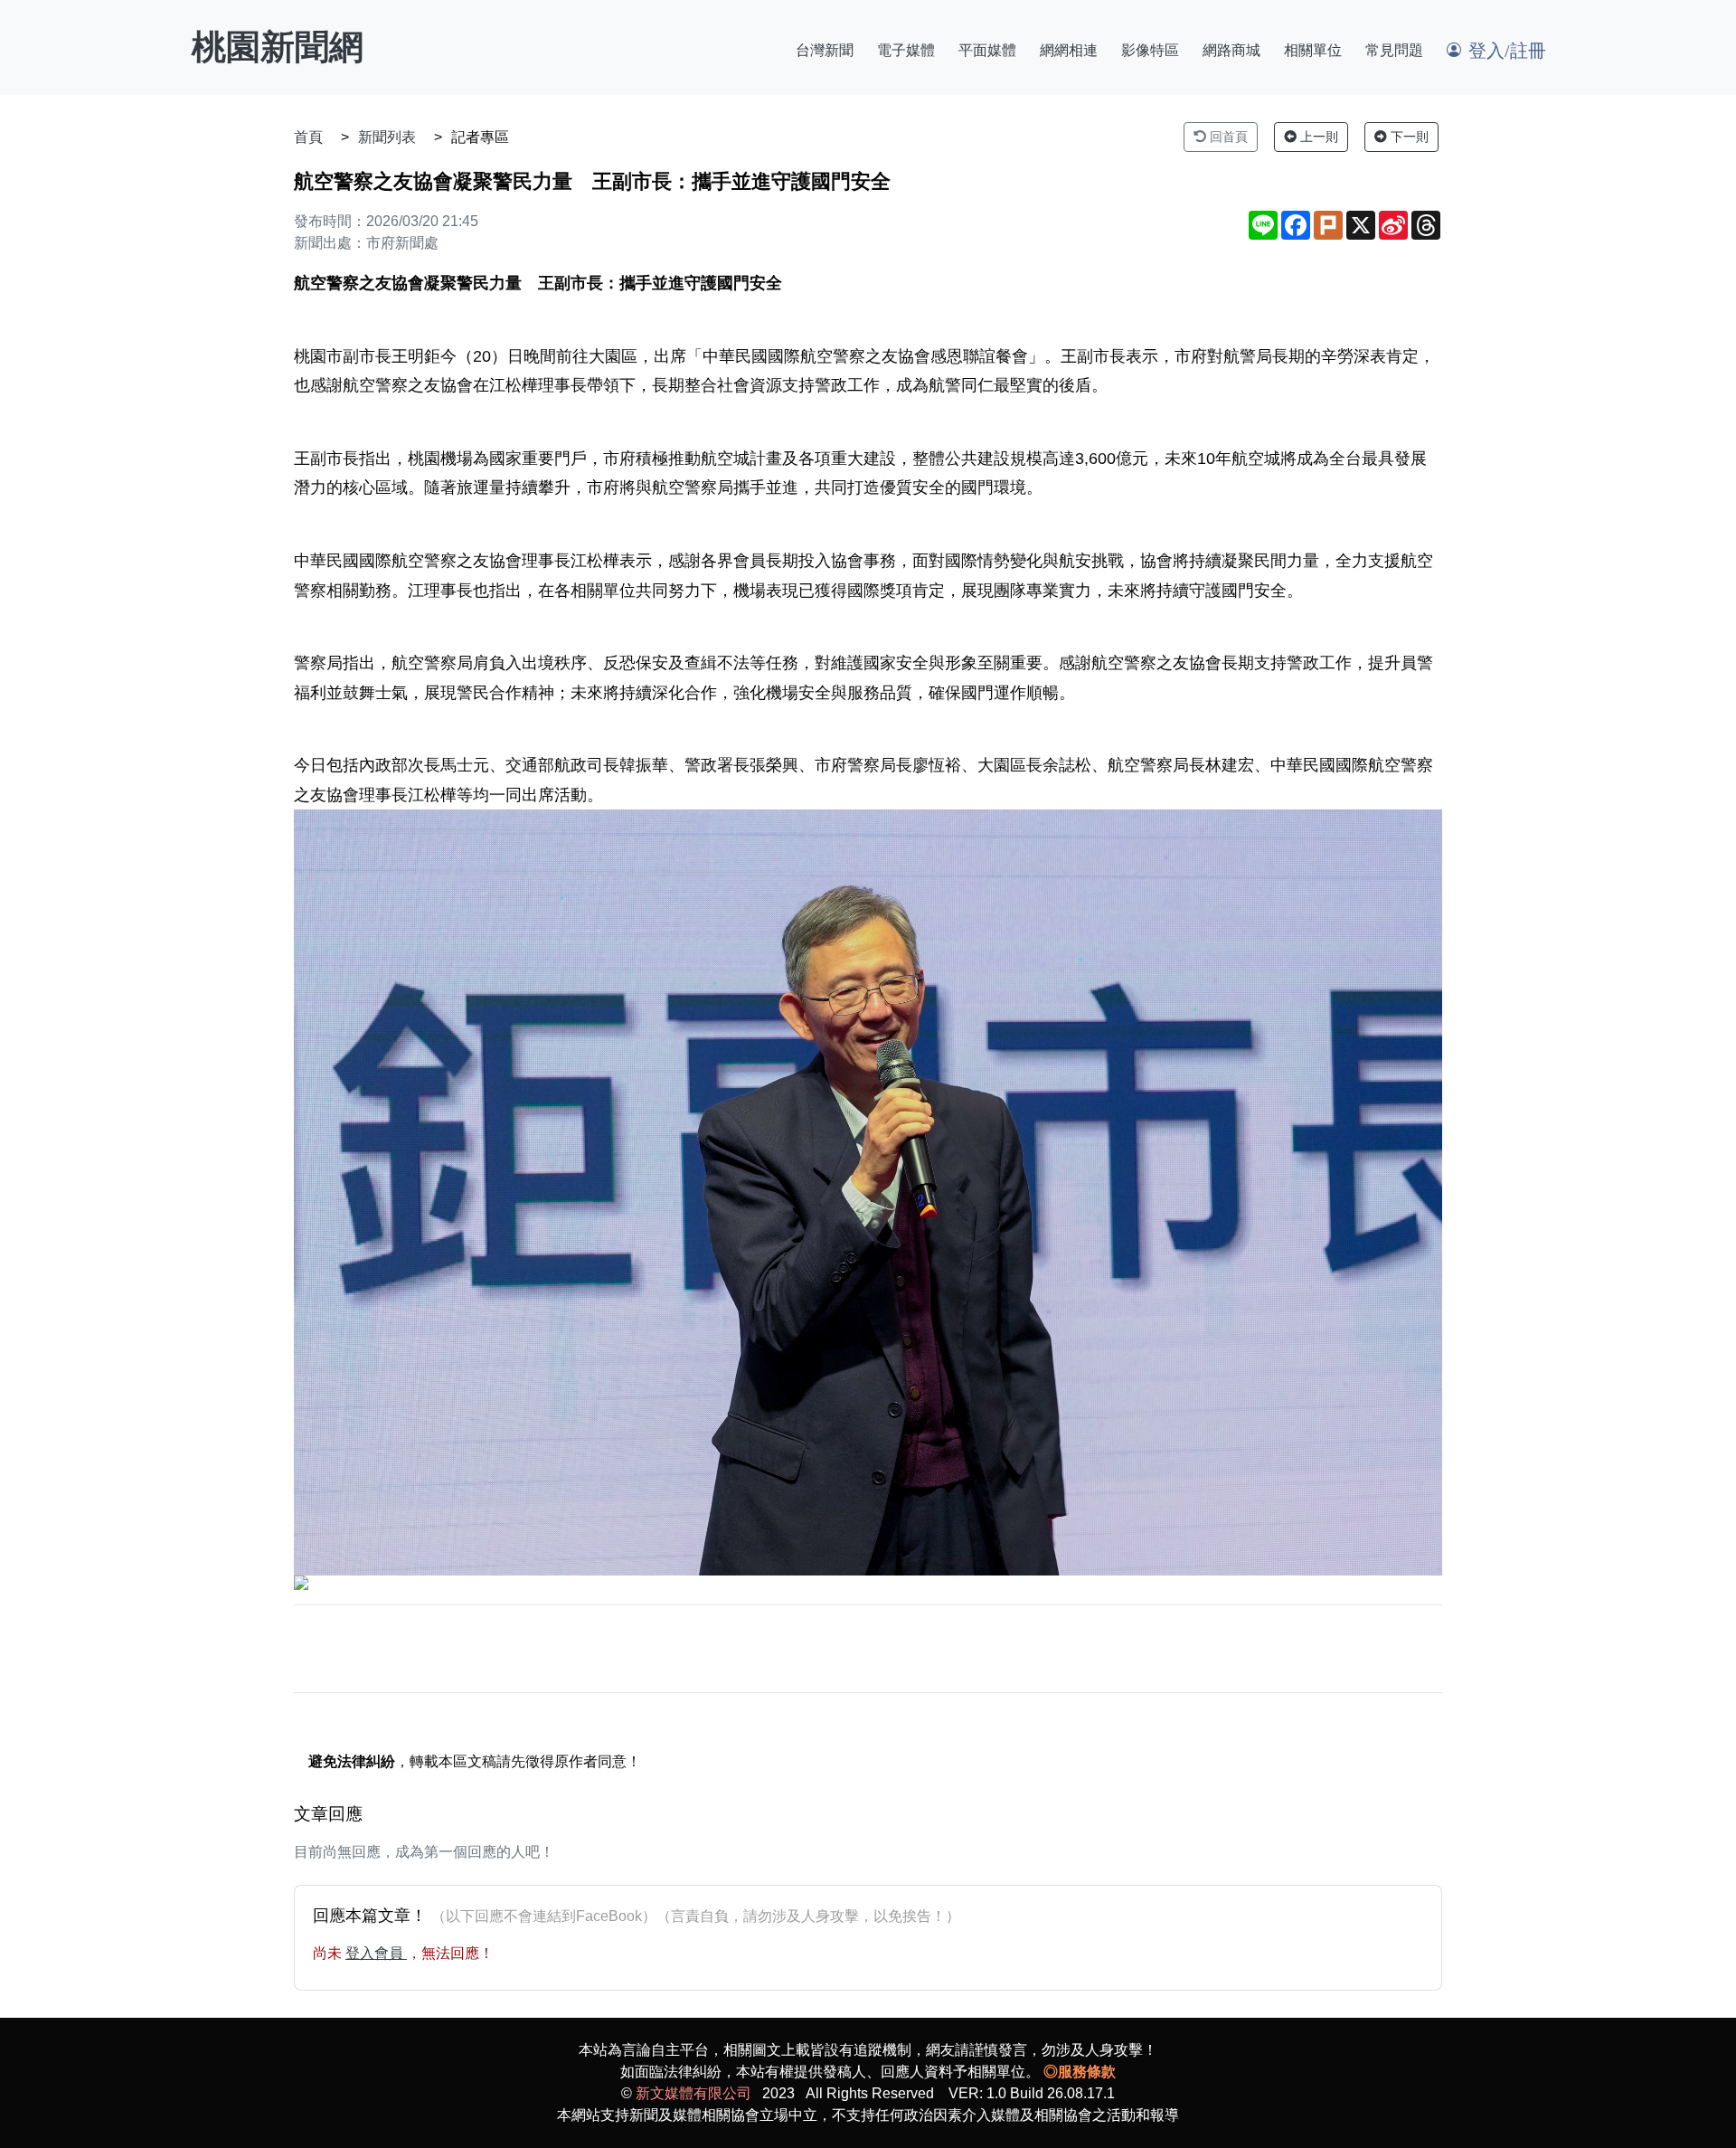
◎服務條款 (1080, 2072)
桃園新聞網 (278, 47)
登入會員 (376, 1953)
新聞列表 (387, 137)
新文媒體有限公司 (693, 2093)
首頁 (308, 137)
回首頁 (1227, 137)
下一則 (1408, 137)
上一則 (1317, 137)
